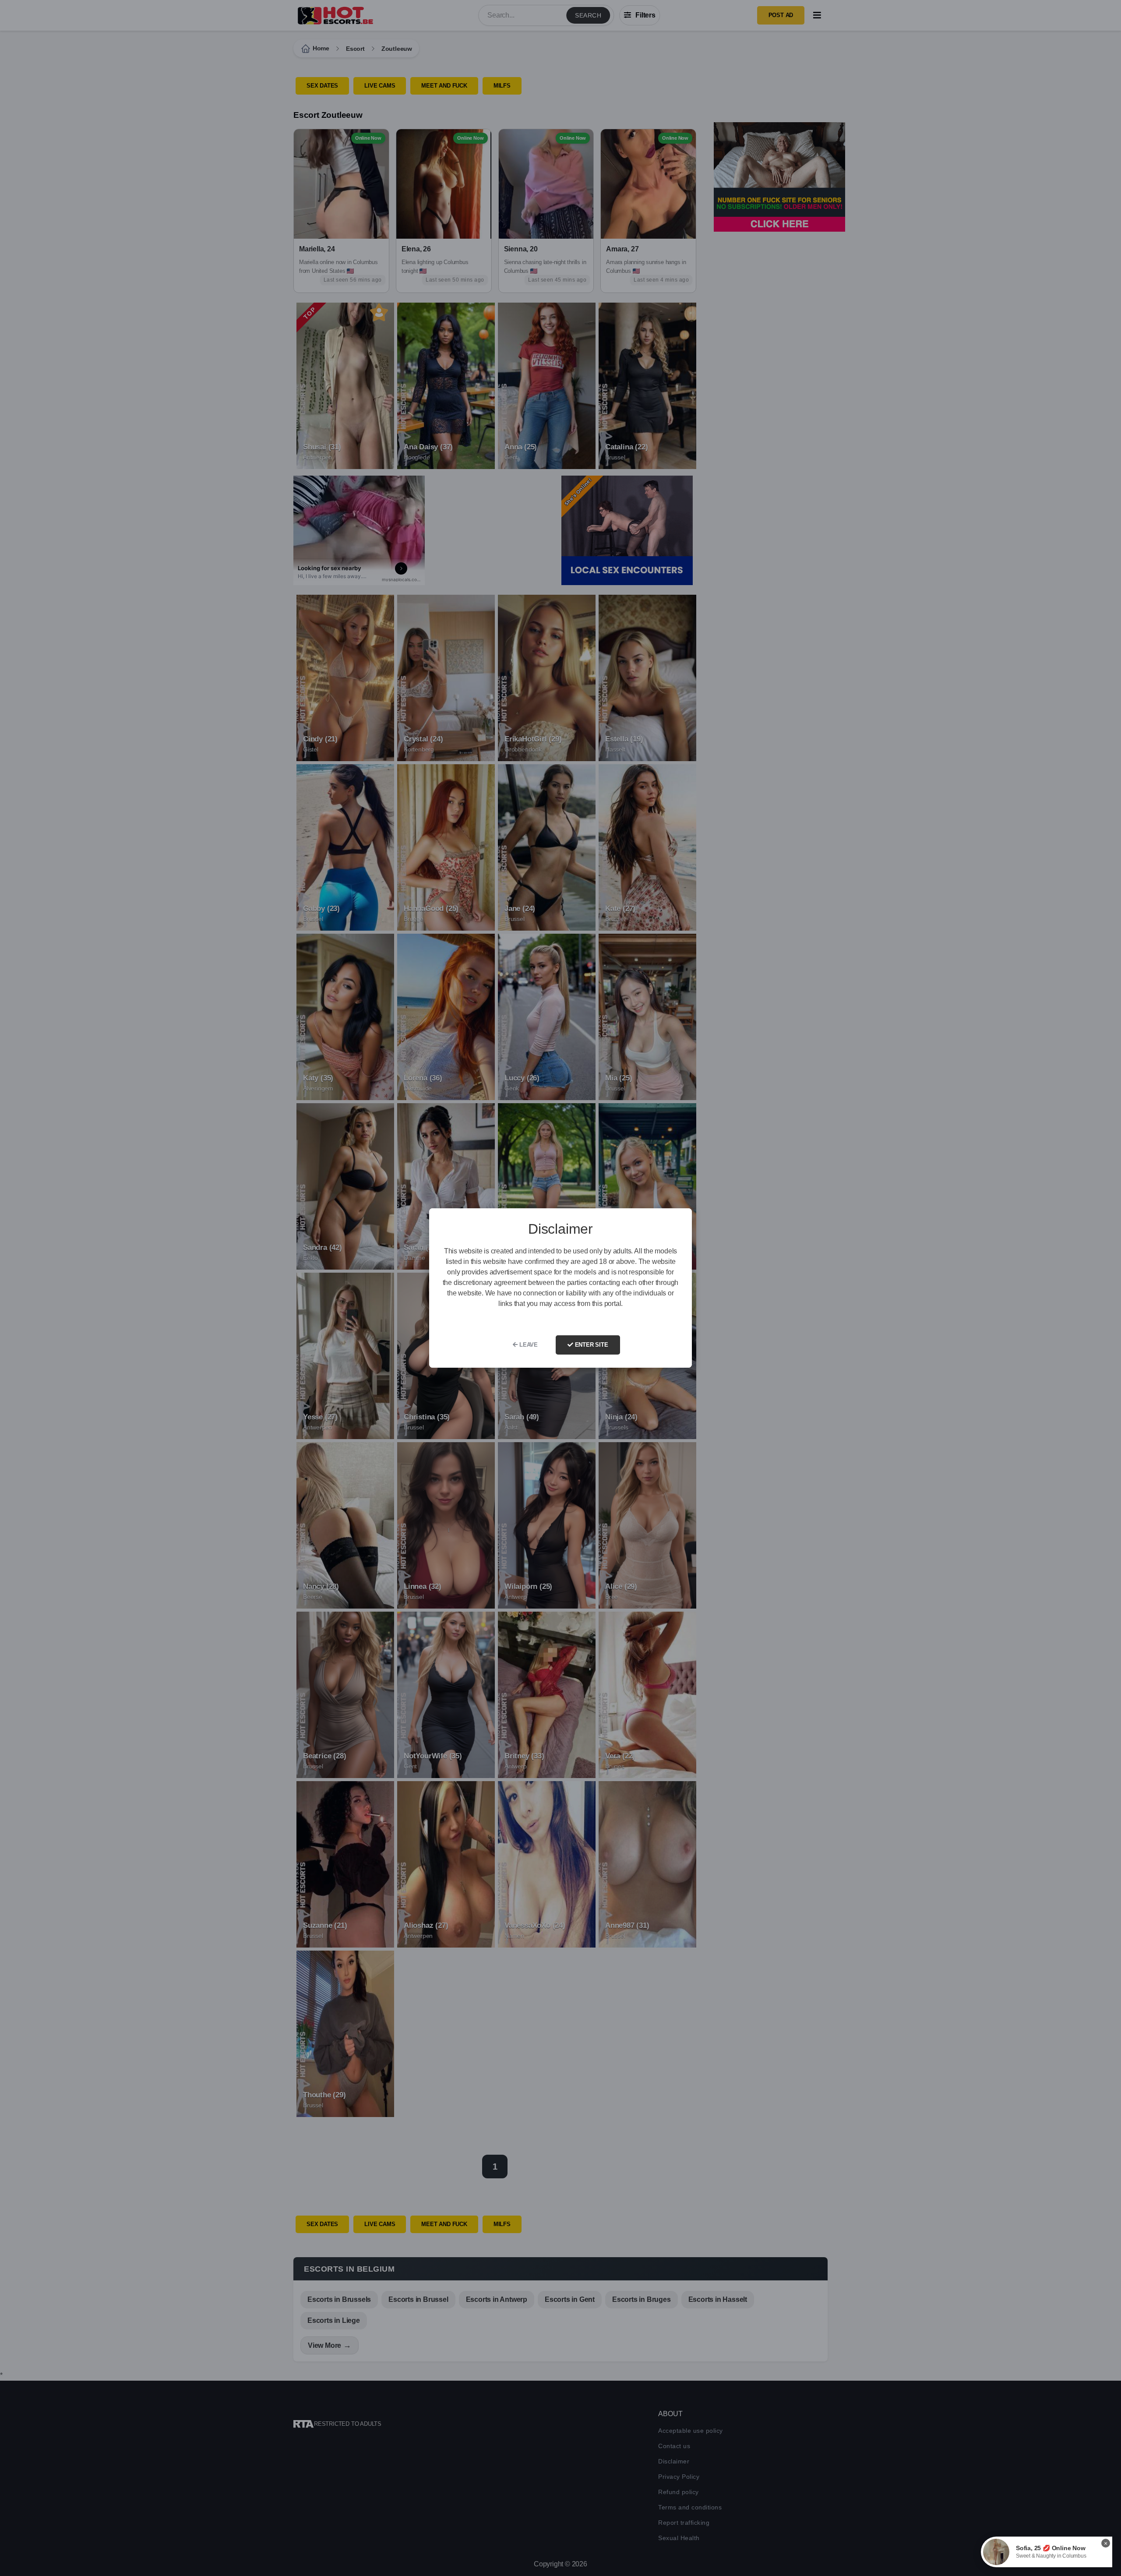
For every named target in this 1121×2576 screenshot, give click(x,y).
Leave (528, 1345)
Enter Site (591, 1345)
